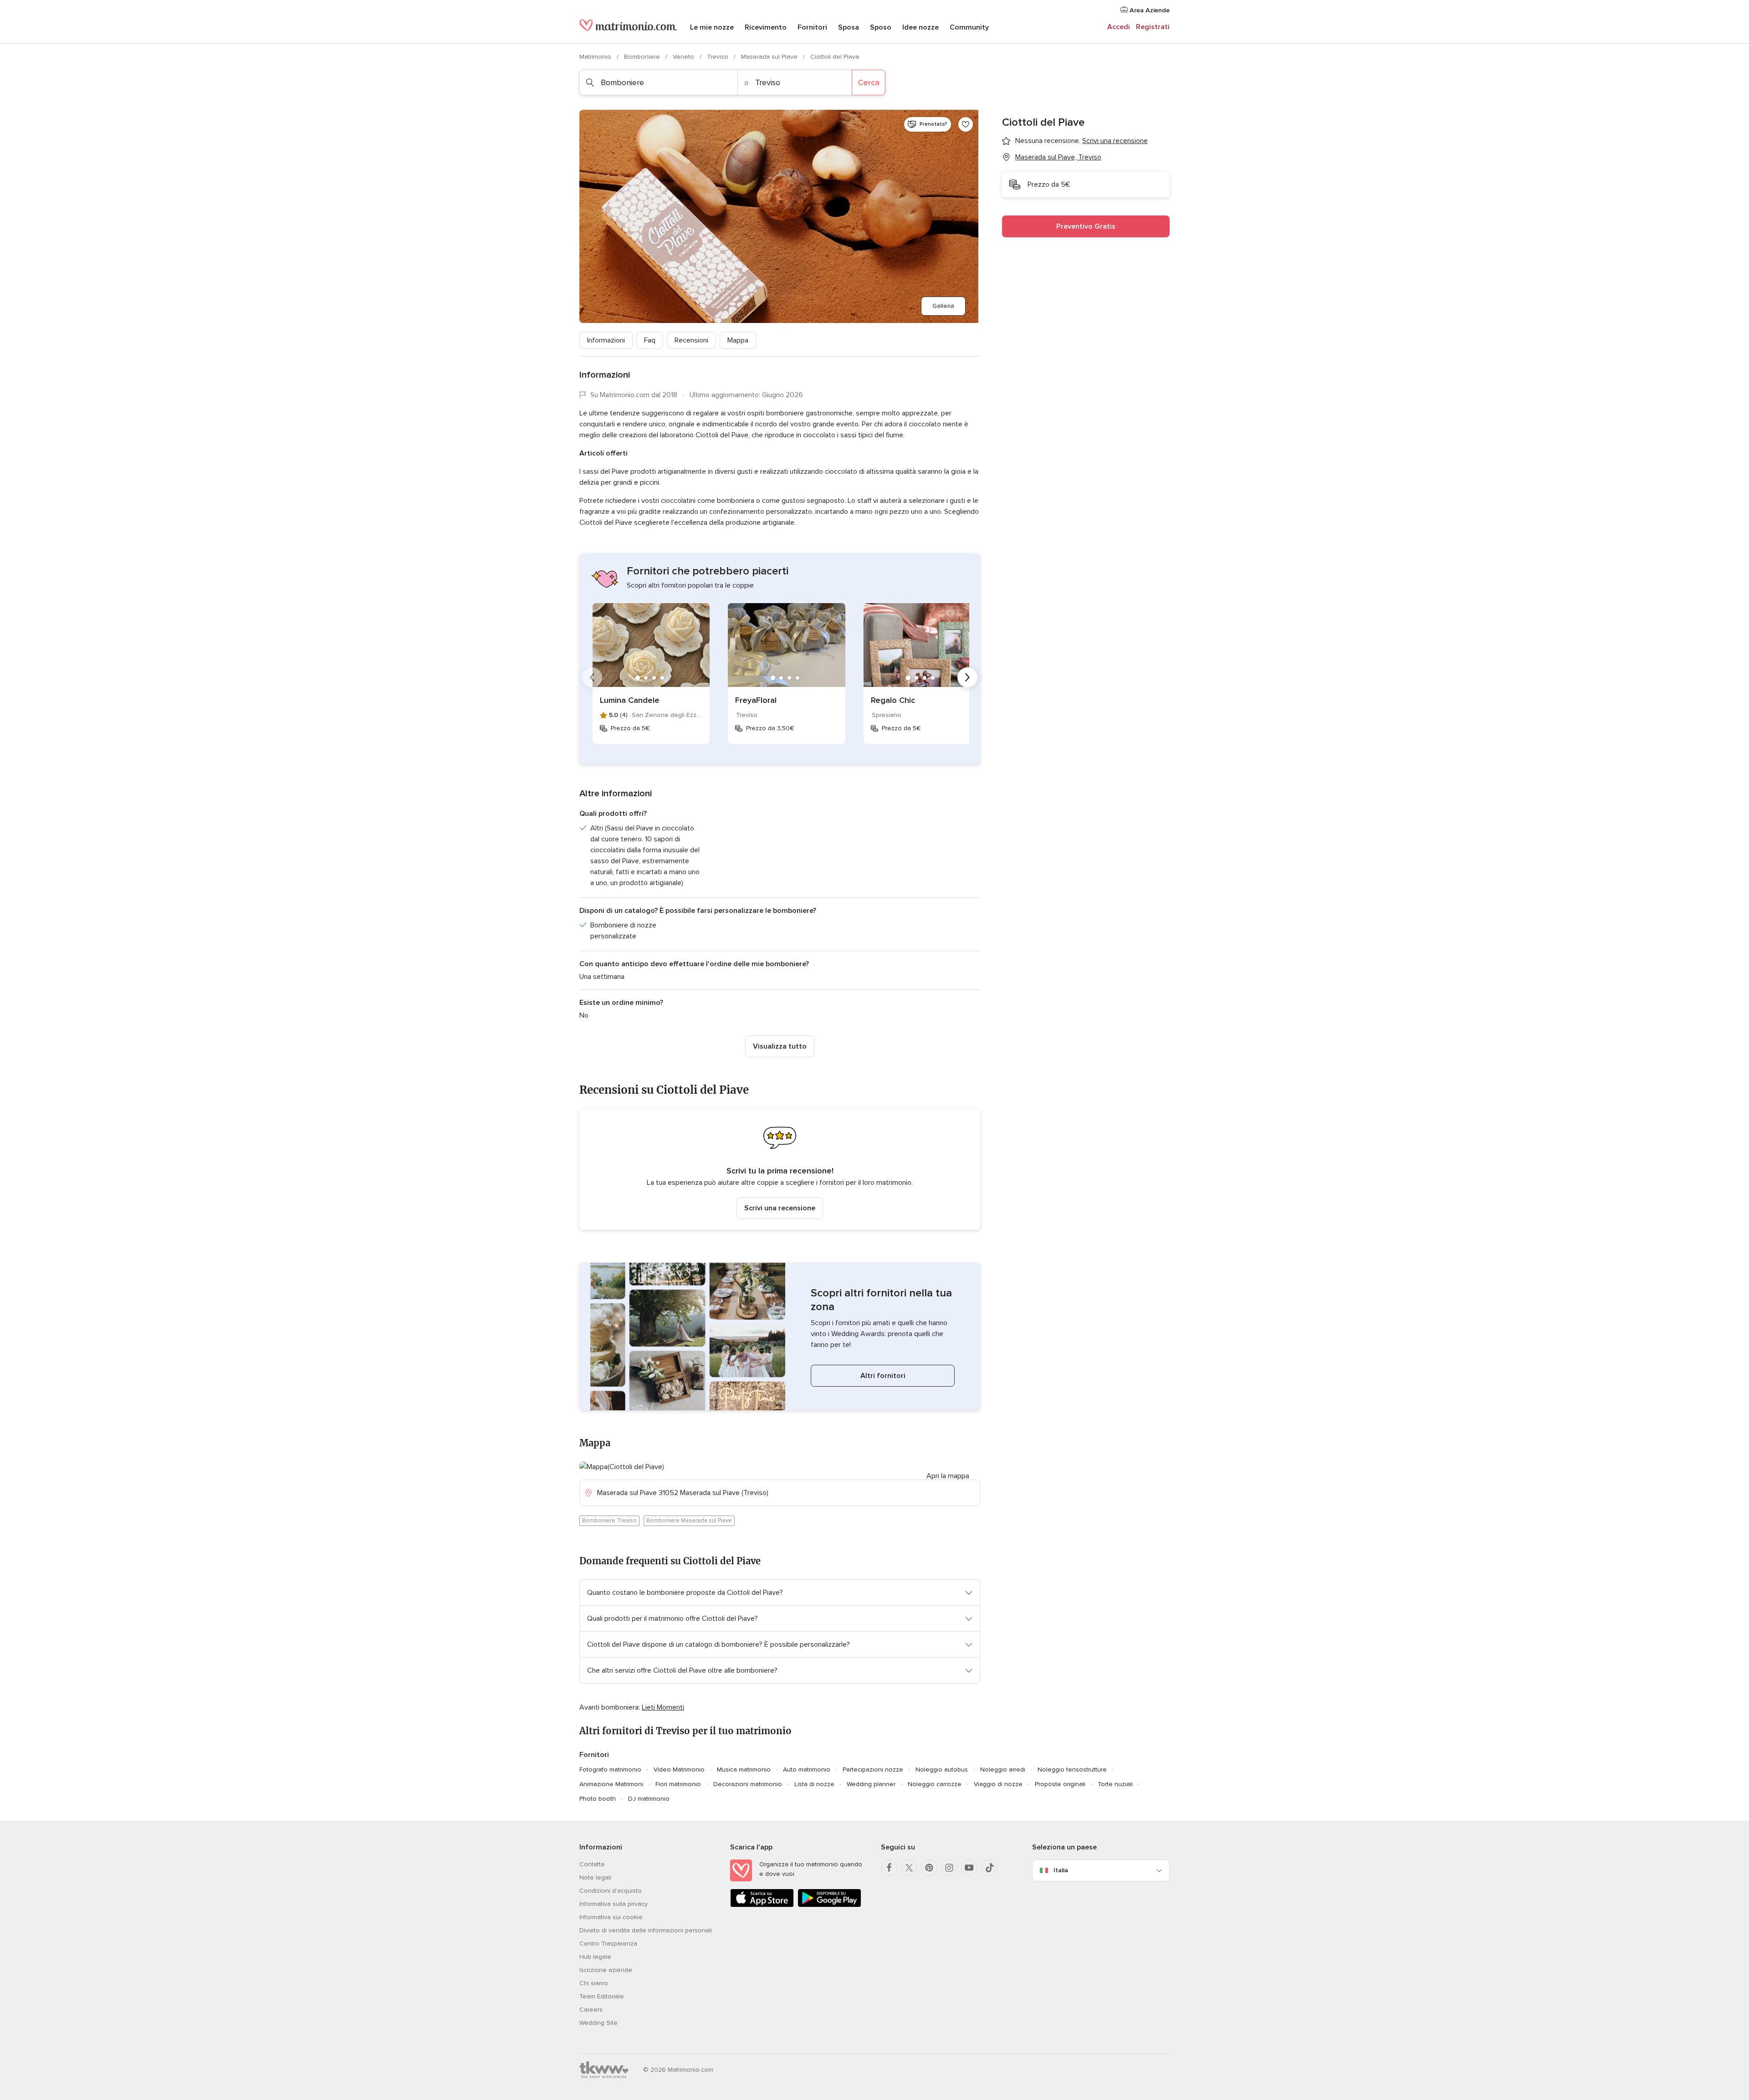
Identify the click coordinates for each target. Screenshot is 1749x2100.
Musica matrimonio (744, 1770)
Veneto (684, 57)
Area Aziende (1149, 10)
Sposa (849, 27)
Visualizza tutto (780, 1046)
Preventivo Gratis (1086, 226)
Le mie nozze (712, 27)
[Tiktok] (989, 1868)
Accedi (1119, 27)
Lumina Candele (630, 700)
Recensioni (691, 340)
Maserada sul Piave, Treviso (1058, 157)
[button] (780, 1169)
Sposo (881, 27)
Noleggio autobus (942, 1770)
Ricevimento (766, 27)
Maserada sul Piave (770, 57)
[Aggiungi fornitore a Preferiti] (966, 124)
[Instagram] (949, 1868)
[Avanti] (967, 677)
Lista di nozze (814, 1784)
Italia (1061, 1870)
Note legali (595, 1877)
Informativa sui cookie (611, 1917)
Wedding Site (598, 2023)
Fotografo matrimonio (610, 1770)
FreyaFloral (756, 700)
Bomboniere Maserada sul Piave (689, 1521)
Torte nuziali (1115, 1784)
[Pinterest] (929, 1868)
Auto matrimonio (807, 1770)
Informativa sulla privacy (614, 1904)
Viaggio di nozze (998, 1784)
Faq (650, 340)
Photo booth (598, 1799)
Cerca (869, 82)
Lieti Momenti (663, 1707)
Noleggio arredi (1003, 1770)
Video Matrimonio (679, 1770)
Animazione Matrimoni (611, 1784)
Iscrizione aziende (606, 1970)
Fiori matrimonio (678, 1784)
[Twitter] (909, 1868)
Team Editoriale (602, 1996)
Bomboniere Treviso (609, 1521)
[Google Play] (829, 1905)
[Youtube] (969, 1868)
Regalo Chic (893, 700)
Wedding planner (871, 1784)
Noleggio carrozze (935, 1784)
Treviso (719, 57)
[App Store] (762, 1905)
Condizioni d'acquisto (611, 1891)
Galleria (943, 306)
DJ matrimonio (649, 1799)
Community (969, 27)
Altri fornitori (883, 1376)
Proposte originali (1060, 1784)
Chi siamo (594, 1983)
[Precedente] (592, 677)
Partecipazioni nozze (873, 1770)
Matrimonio (596, 57)
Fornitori (812, 27)
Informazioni (606, 340)
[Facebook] (889, 1868)
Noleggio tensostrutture (1072, 1770)
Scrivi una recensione (780, 1208)
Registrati (1153, 27)
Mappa (738, 340)
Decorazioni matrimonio (748, 1784)
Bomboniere (643, 57)
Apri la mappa (948, 1476)
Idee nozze (921, 27)
